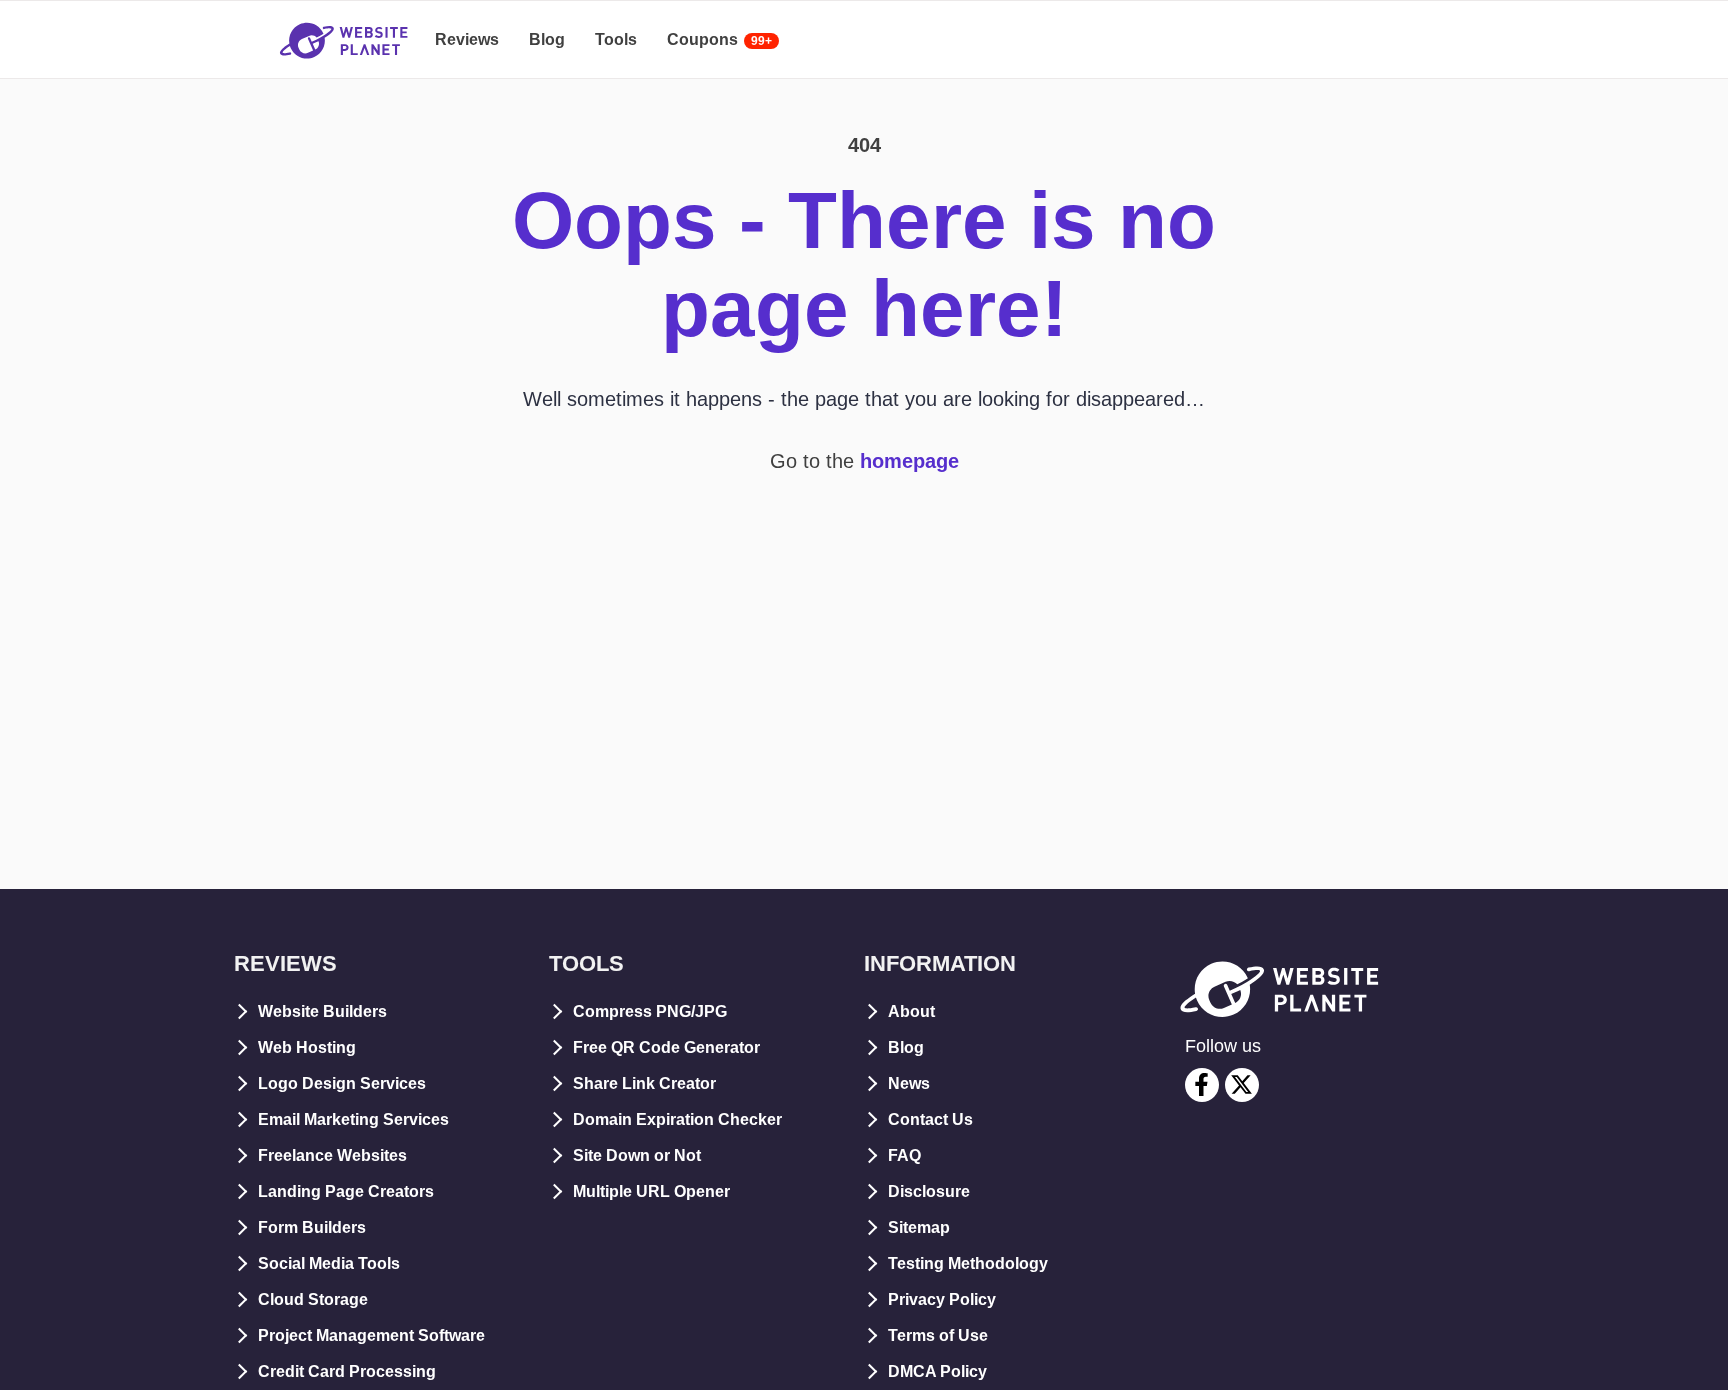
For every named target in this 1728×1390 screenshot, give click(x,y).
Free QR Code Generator (666, 1047)
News (909, 1083)
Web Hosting (307, 1047)
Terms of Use (938, 1335)
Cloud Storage (313, 1299)
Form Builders (312, 1227)
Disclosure (929, 1191)
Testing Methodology (968, 1263)
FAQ (904, 1155)
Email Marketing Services (353, 1119)
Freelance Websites (332, 1155)
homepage (909, 461)
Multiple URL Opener (651, 1191)
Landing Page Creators (346, 1191)
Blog (906, 1047)
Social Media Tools (329, 1263)
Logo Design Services (342, 1083)
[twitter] (1242, 1085)
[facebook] (1202, 1085)
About (911, 1011)
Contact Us (930, 1119)
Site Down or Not (637, 1155)
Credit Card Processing (347, 1371)
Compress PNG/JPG (650, 1011)
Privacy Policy (942, 1299)
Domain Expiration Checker (677, 1119)
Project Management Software (371, 1335)
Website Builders (322, 1011)
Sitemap (919, 1227)
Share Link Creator (644, 1083)
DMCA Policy (937, 1371)
